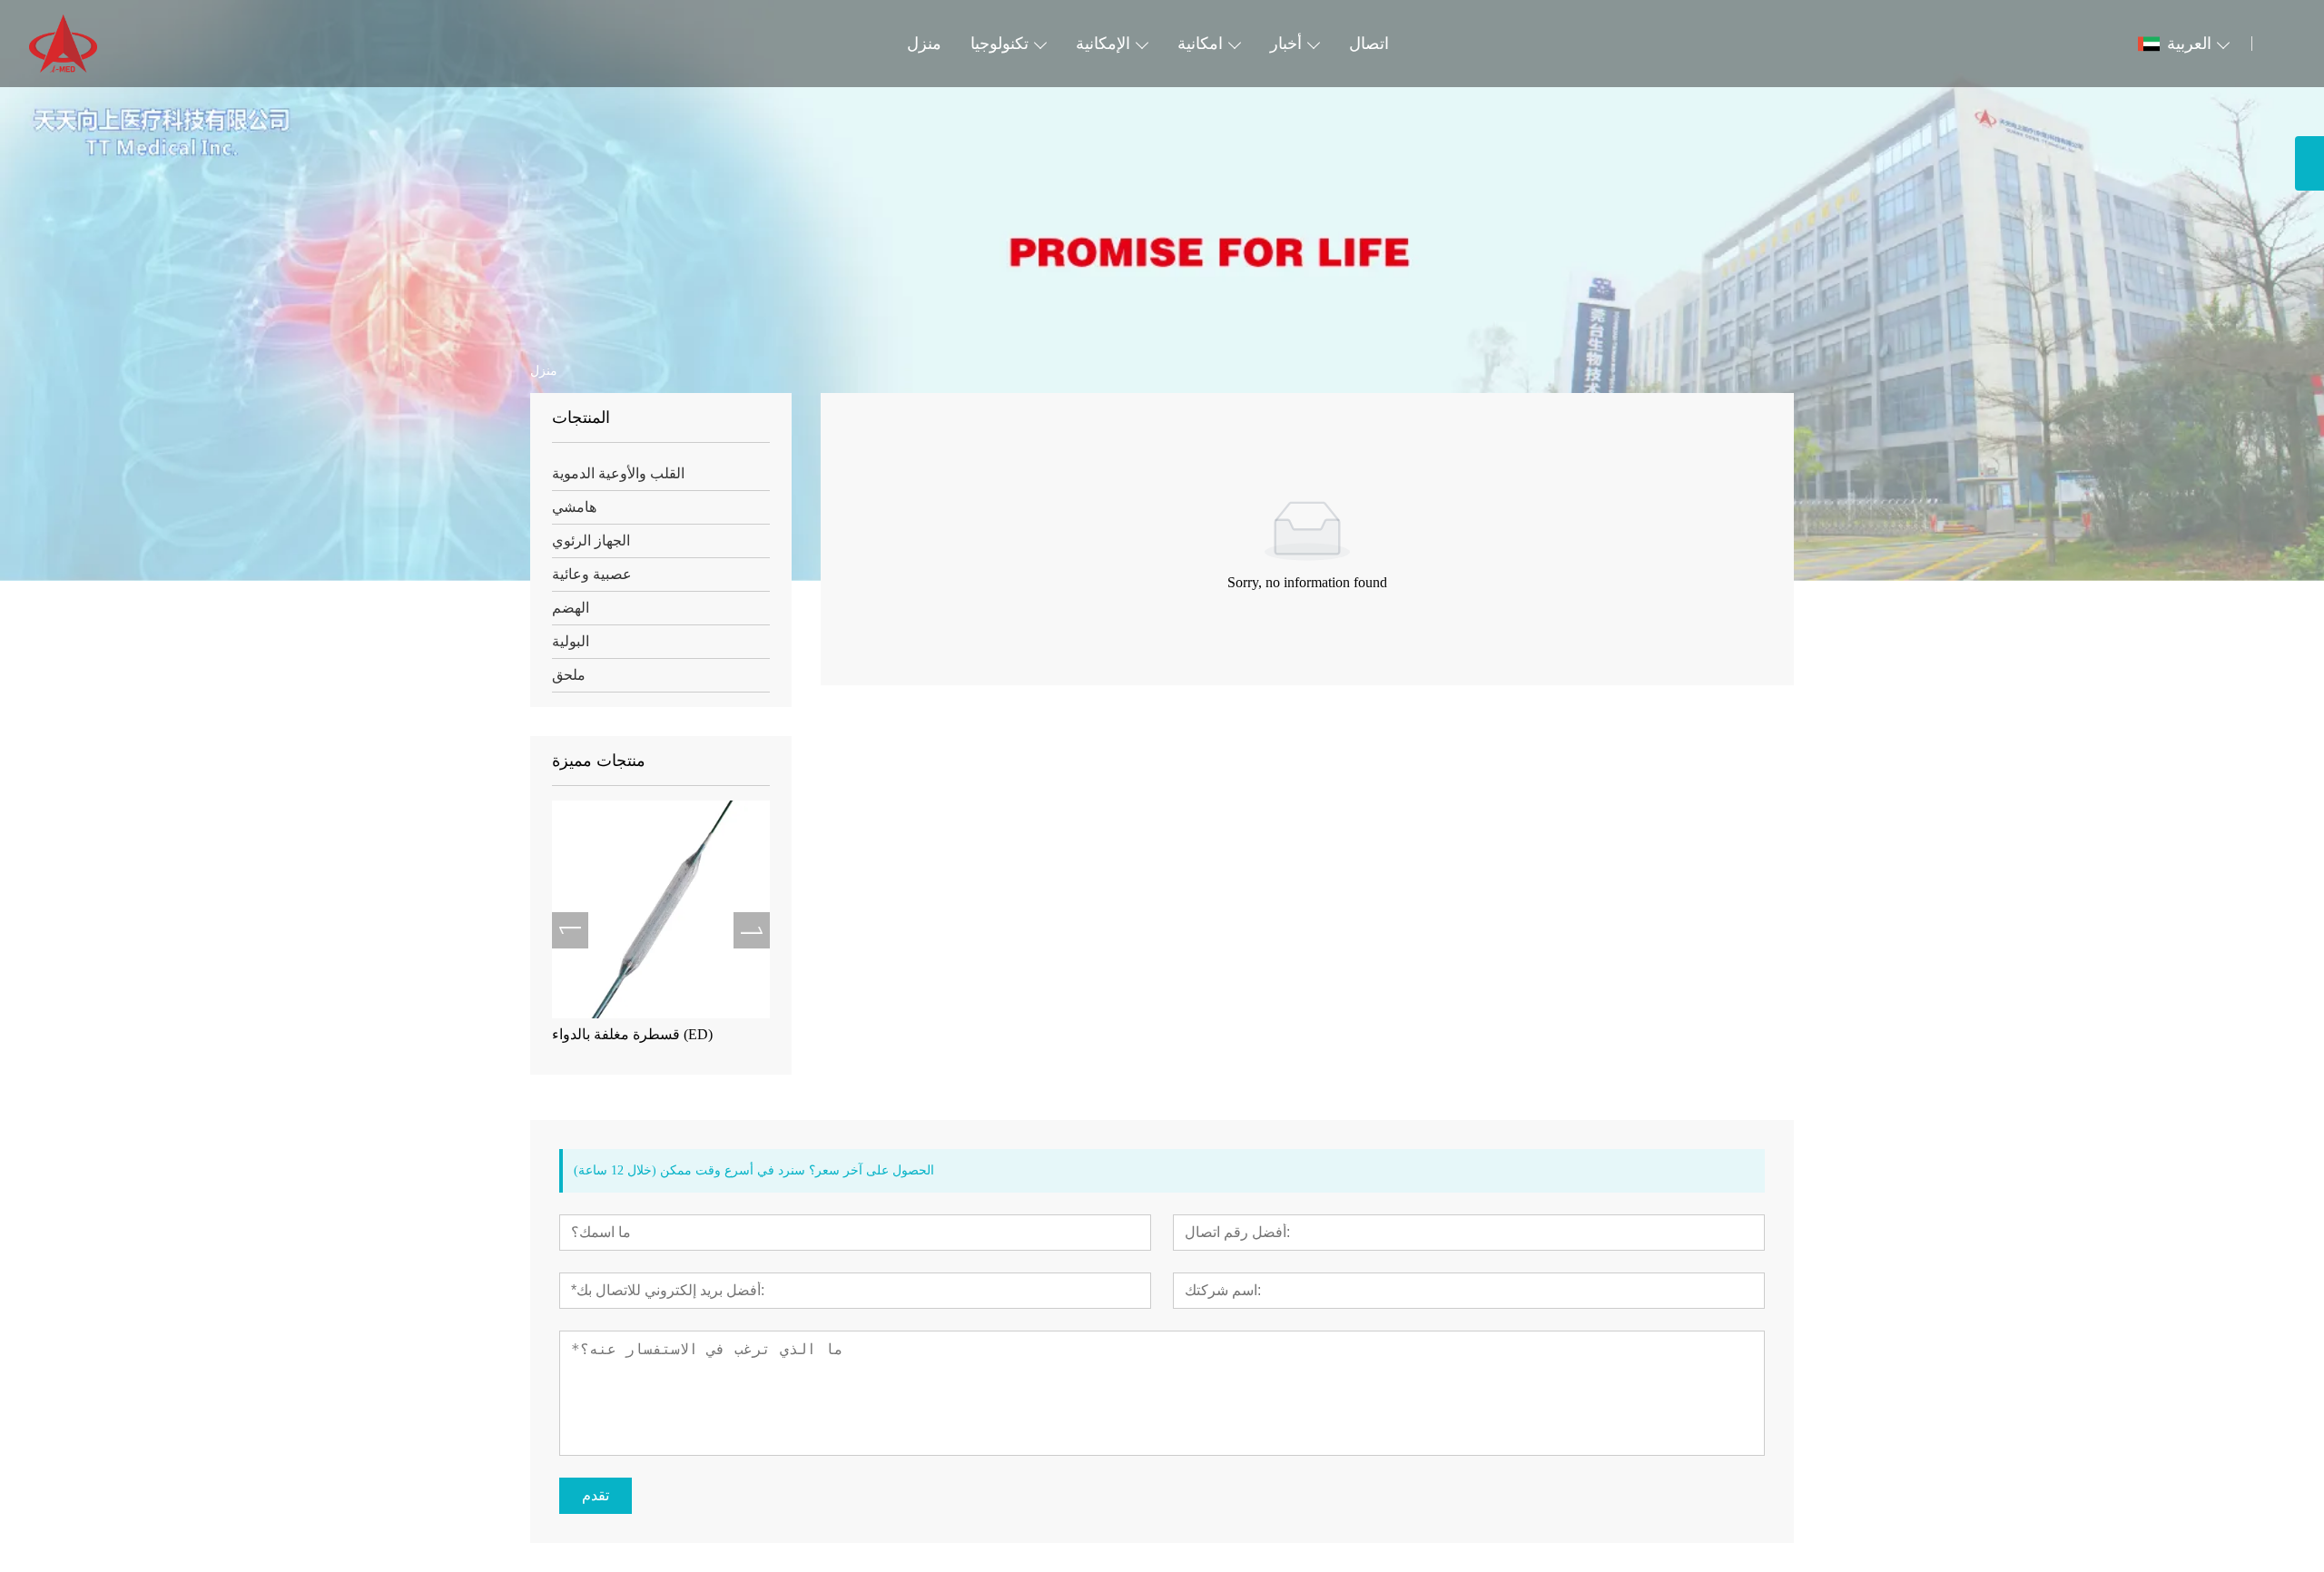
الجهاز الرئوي (591, 540)
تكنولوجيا (1000, 44)
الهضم (571, 608)
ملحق (569, 675)
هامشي (574, 507)
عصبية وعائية (592, 574)
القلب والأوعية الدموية (618, 473)
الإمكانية (1103, 44)
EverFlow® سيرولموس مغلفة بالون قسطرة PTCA (671, 1043)
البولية (571, 641)
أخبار (1286, 44)
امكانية (1200, 44)
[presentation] (570, 930)
